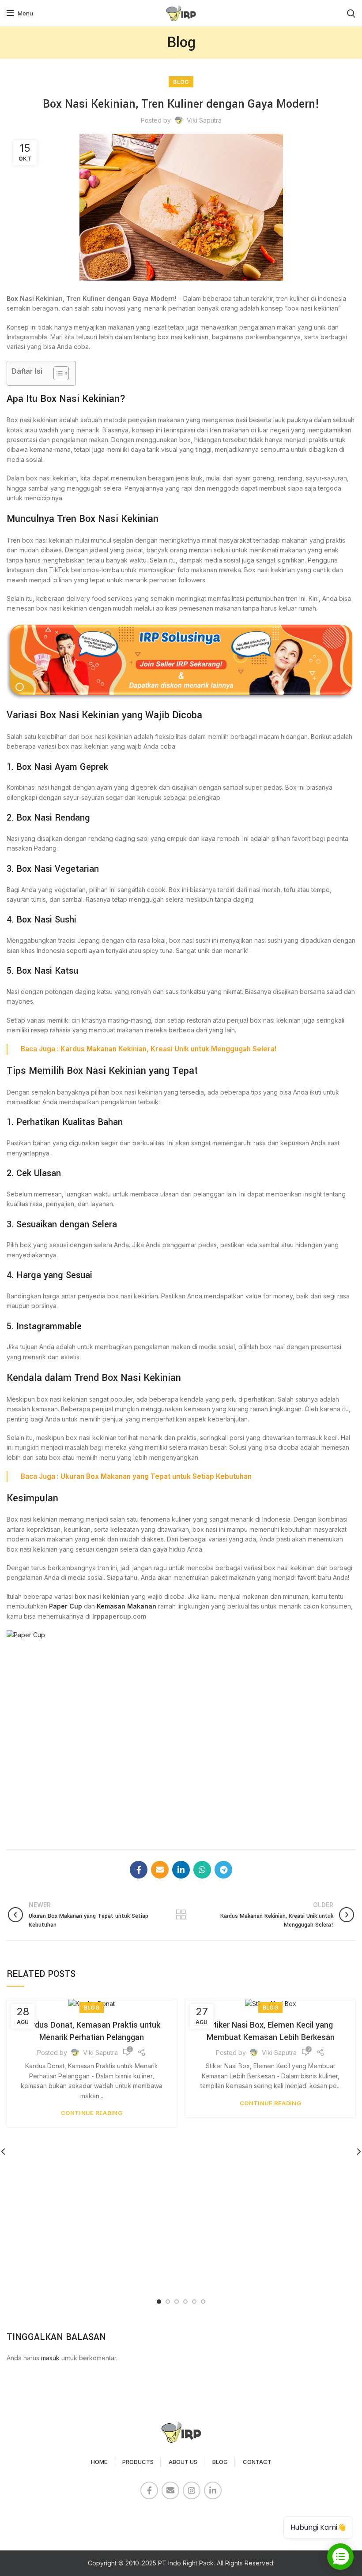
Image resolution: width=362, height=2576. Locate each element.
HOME (99, 2462)
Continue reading (92, 2113)
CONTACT (257, 2462)
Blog (181, 82)
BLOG (220, 2462)
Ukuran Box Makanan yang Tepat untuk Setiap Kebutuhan (156, 1476)
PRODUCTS (138, 2462)
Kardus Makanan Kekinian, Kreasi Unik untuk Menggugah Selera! (168, 1049)
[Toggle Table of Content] (57, 373)
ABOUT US (183, 2462)
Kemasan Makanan (126, 1606)
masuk (50, 2358)
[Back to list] (181, 1915)
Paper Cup (66, 1606)
